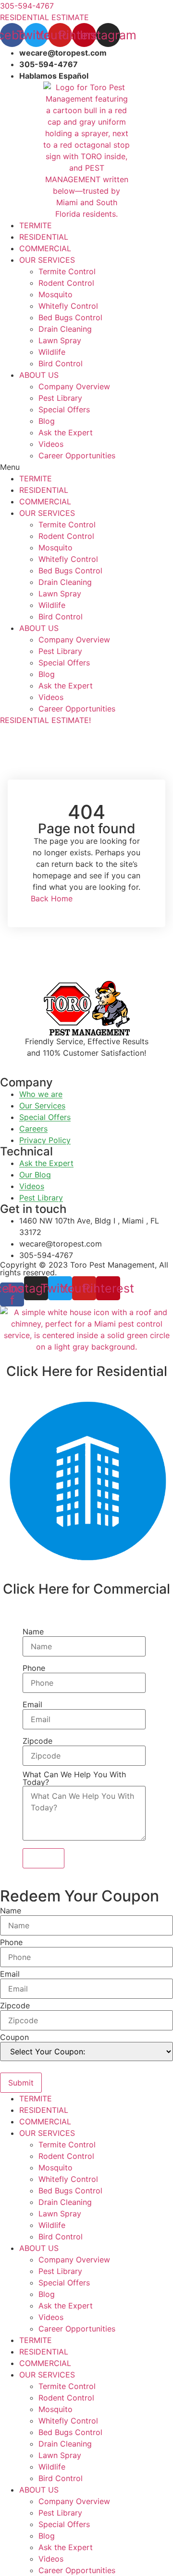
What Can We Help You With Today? (74, 1778)
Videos (51, 444)
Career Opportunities (77, 455)
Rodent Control (66, 283)
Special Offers (64, 409)
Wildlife (52, 352)
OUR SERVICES (47, 260)
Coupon (14, 2037)
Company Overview (74, 386)
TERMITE (36, 225)
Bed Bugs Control (70, 317)
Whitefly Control (68, 306)
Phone (34, 1668)
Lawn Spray (60, 340)
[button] (86, 467)
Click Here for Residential (87, 1371)
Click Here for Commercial (86, 1589)
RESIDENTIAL (44, 237)
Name (33, 1632)
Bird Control (61, 363)
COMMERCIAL (45, 248)
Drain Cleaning (65, 329)
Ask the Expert (66, 432)
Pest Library (60, 398)
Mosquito (56, 294)
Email (32, 1704)
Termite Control (67, 271)
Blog (47, 421)
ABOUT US (39, 375)
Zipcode (37, 1741)
